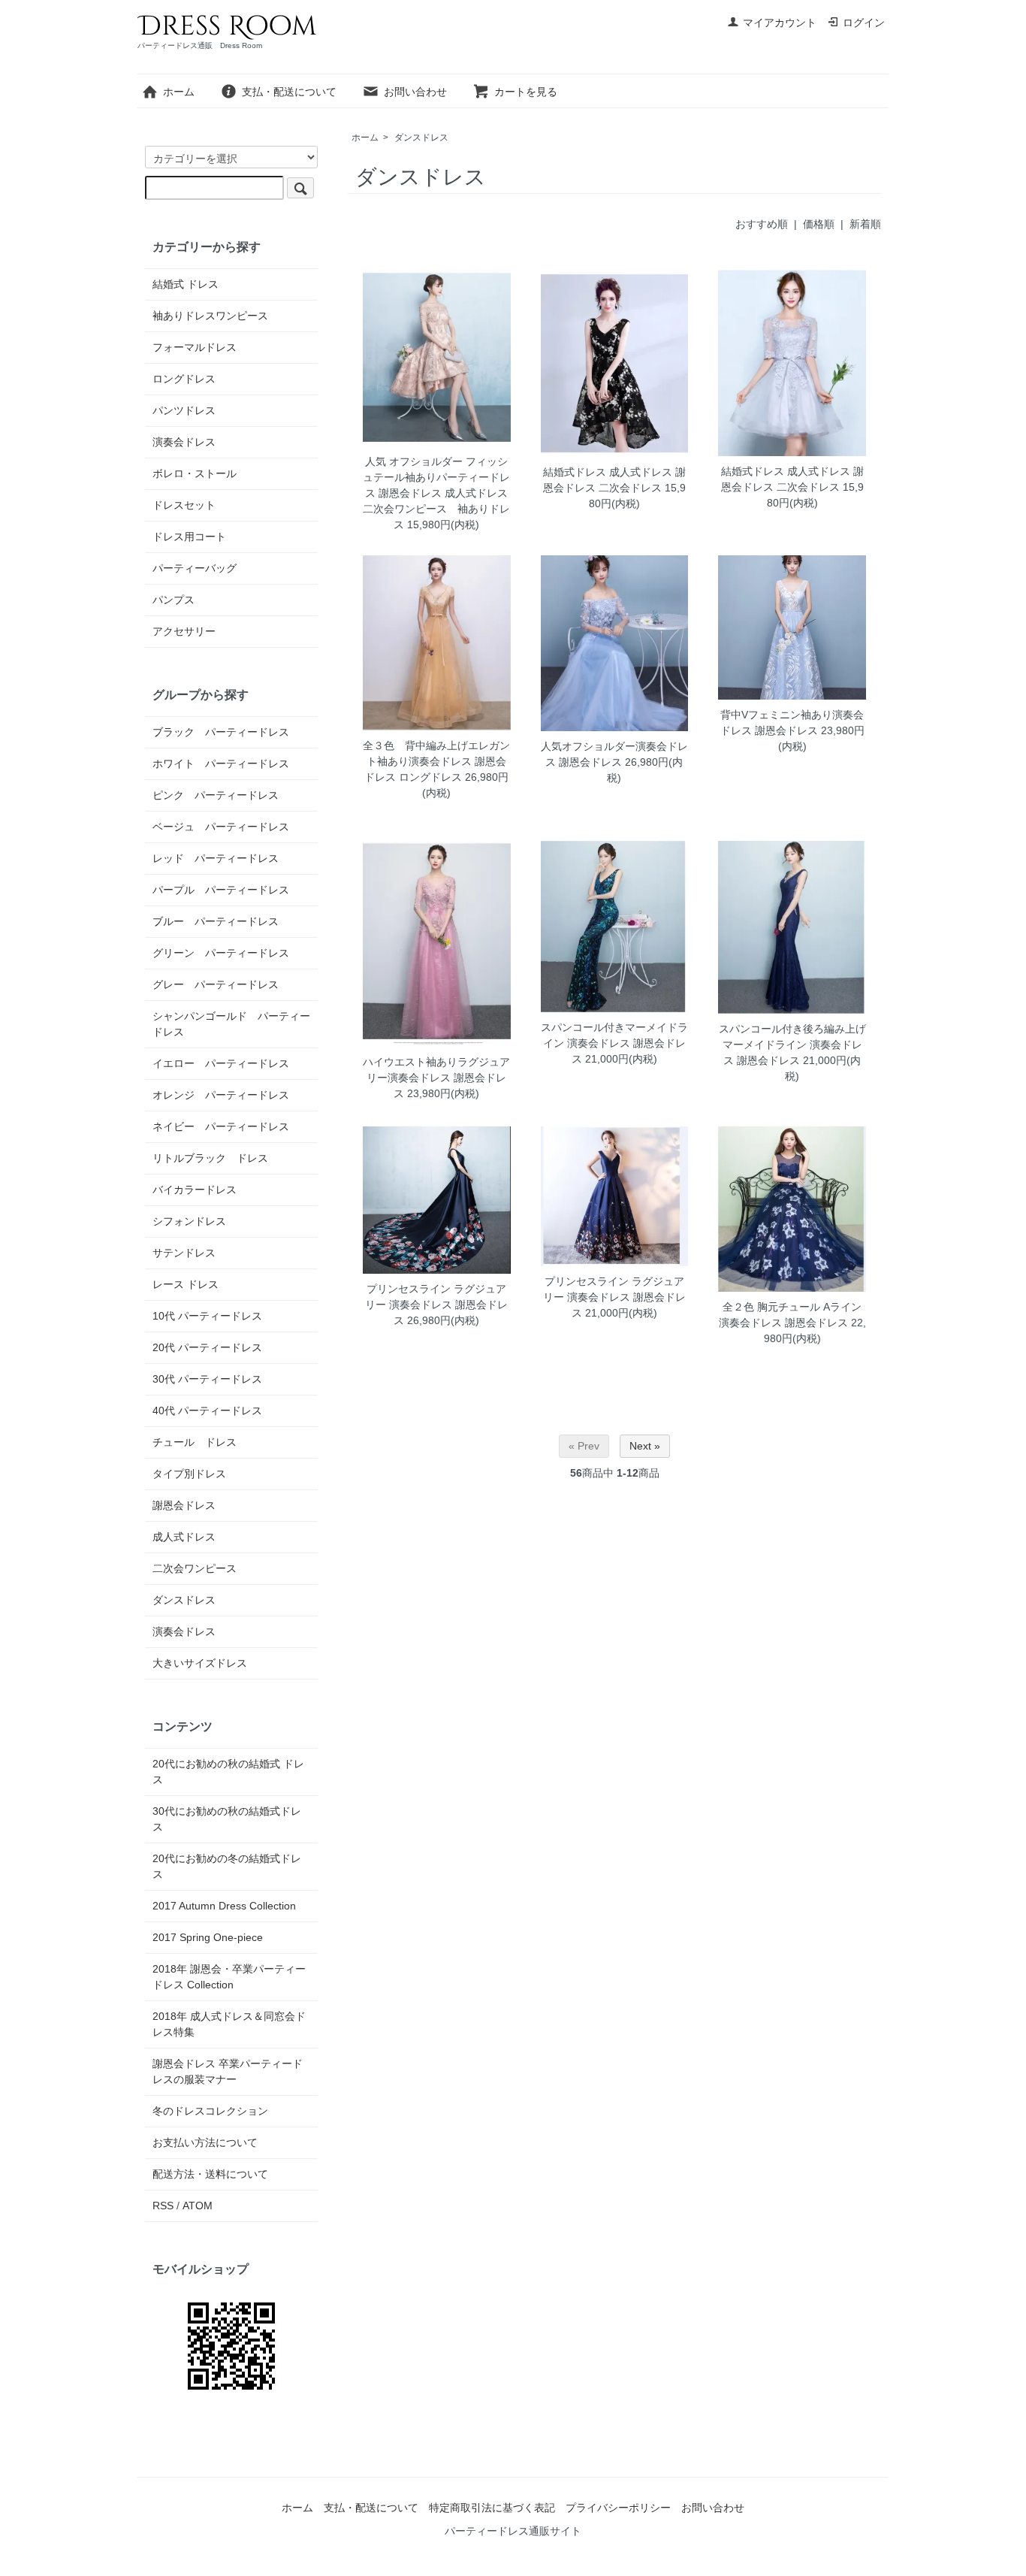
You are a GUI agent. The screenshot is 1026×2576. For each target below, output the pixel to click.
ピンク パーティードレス (216, 795)
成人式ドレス (184, 1537)
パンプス (174, 600)
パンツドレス (184, 410)
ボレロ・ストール (195, 473)
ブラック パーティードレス (221, 732)
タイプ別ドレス (189, 1474)
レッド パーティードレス (216, 858)
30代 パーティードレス (207, 1379)
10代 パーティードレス (207, 1316)
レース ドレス (186, 1284)
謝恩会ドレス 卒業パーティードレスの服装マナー (228, 2071)
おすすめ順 (762, 224)
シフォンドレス (189, 1221)
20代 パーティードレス (207, 1347)
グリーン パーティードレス (221, 953)
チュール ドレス (195, 1442)
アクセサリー (184, 631)
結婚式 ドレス (186, 284)
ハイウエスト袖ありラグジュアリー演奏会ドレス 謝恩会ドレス (436, 1078)
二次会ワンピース (195, 1568)
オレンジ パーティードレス (221, 1095)
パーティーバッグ (195, 568)
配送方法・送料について (210, 2174)
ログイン (864, 23)
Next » (645, 1446)
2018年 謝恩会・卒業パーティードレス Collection (229, 1977)
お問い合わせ (415, 92)
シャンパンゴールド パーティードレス (231, 1024)
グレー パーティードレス (216, 984)
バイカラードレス (195, 1190)
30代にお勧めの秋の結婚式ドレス (227, 1819)
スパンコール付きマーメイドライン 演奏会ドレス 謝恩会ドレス (614, 1043)
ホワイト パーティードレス (221, 763)
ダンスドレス (421, 138)
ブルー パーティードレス (216, 921)
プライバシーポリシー (618, 2508)
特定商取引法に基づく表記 (492, 2508)
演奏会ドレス (184, 442)
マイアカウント (780, 23)
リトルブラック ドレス (210, 1158)
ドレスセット (184, 505)
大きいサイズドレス (200, 1663)
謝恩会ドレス (184, 1505)
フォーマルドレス (195, 347)
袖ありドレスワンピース (210, 316)
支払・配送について (289, 92)
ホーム (179, 92)
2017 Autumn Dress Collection (224, 1906)
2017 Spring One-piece (208, 1937)
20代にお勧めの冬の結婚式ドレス (227, 1866)
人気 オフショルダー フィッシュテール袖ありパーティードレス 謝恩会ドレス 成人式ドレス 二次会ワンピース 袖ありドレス (441, 493)
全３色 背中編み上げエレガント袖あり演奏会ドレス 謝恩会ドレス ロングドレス (436, 761)
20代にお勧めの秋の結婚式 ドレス (228, 1772)
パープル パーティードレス (221, 890)
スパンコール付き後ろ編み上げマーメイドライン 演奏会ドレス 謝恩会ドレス (792, 1045)
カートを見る (526, 92)
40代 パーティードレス (207, 1410)
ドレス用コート (189, 537)
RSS (163, 2206)
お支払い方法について (205, 2142)
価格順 (819, 224)
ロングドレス (184, 379)
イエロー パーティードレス (221, 1063)
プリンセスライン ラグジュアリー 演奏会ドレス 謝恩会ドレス (436, 1305)
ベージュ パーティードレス (221, 827)
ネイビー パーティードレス (221, 1126)
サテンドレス (184, 1253)
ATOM (198, 2206)
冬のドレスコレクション (210, 2111)
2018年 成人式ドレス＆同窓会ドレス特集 (229, 2024)
